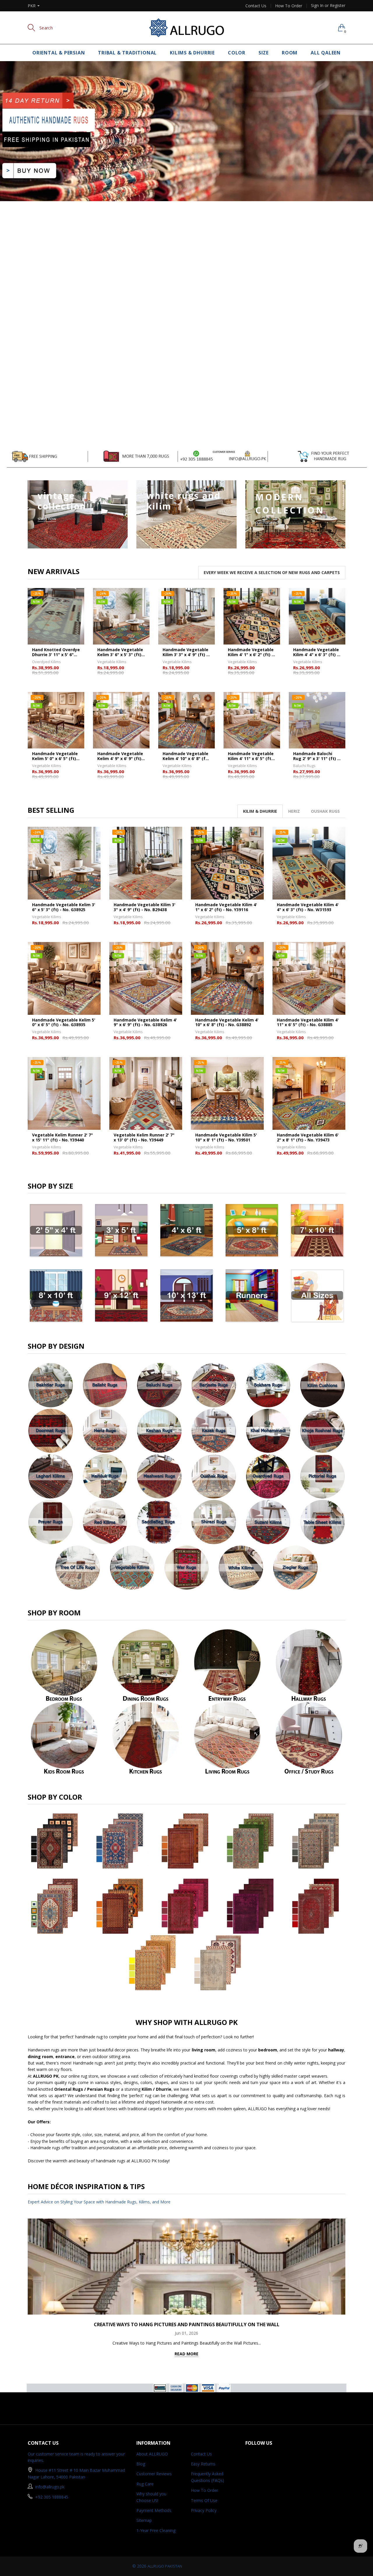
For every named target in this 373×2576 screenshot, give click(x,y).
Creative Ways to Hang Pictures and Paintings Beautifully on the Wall (187, 2324)
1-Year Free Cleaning (156, 2530)
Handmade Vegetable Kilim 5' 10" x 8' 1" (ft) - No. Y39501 (226, 1138)
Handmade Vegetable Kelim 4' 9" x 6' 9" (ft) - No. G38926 (121, 756)
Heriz (294, 811)
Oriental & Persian (59, 53)
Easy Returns (203, 2464)
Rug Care (145, 2484)
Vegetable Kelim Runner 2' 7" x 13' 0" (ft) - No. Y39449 (144, 1138)
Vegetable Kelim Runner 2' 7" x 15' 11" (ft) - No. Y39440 (63, 1138)
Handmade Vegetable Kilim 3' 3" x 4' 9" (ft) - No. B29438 (185, 652)
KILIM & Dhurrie (260, 811)
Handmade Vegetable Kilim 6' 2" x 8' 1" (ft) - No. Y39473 (308, 1138)
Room (290, 53)
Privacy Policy (204, 2510)
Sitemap (144, 2520)
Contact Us (256, 6)
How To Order (289, 6)
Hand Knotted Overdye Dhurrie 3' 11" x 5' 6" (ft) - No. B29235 (56, 652)
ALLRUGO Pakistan (165, 2566)
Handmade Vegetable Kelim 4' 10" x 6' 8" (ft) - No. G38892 (186, 756)
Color (237, 53)
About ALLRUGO (152, 2454)
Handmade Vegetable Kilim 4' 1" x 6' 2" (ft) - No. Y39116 (251, 652)
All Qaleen (326, 53)
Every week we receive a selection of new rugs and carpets (272, 572)
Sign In (317, 5)
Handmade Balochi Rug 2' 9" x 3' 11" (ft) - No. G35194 (316, 756)
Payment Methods (154, 2510)
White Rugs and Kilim (184, 501)
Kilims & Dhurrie (192, 53)
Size (264, 53)
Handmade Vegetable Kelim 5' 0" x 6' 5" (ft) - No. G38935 (56, 756)
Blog (141, 2464)
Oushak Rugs (325, 811)
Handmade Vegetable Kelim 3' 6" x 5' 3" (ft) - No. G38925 (121, 652)
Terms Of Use (204, 2500)
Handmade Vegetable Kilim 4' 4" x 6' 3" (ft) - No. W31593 (316, 652)
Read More (186, 2354)
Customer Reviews (154, 2474)
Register (338, 5)
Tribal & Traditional (127, 53)
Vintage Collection (62, 501)
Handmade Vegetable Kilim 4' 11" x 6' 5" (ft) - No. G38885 (252, 756)
